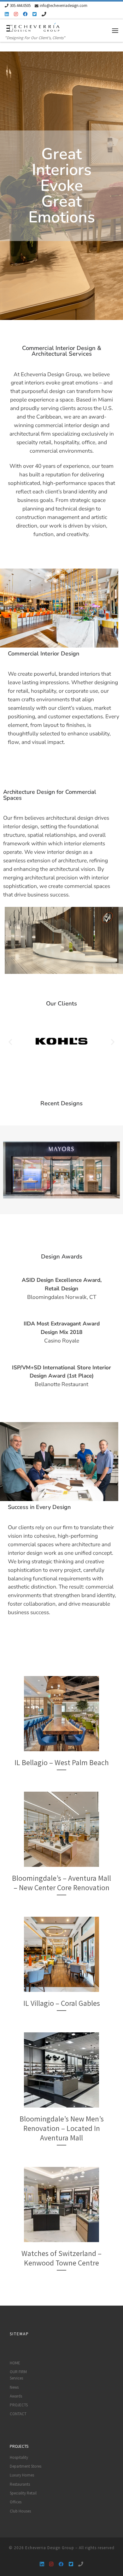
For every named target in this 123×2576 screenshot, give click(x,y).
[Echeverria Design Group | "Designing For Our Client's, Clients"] (33, 27)
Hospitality (19, 2457)
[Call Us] (44, 14)
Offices (16, 2502)
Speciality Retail (23, 2493)
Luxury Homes (22, 2475)
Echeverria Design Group (50, 2548)
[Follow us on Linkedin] (7, 14)
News (14, 2387)
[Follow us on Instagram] (16, 14)
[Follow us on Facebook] (25, 14)
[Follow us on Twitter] (35, 14)
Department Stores (26, 2466)
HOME (15, 2363)
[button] (10, 1042)
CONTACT (18, 2414)
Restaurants (20, 2484)
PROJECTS (19, 2405)
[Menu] (115, 30)
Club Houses (20, 2511)
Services (16, 2378)
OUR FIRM (18, 2372)
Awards (16, 2396)
